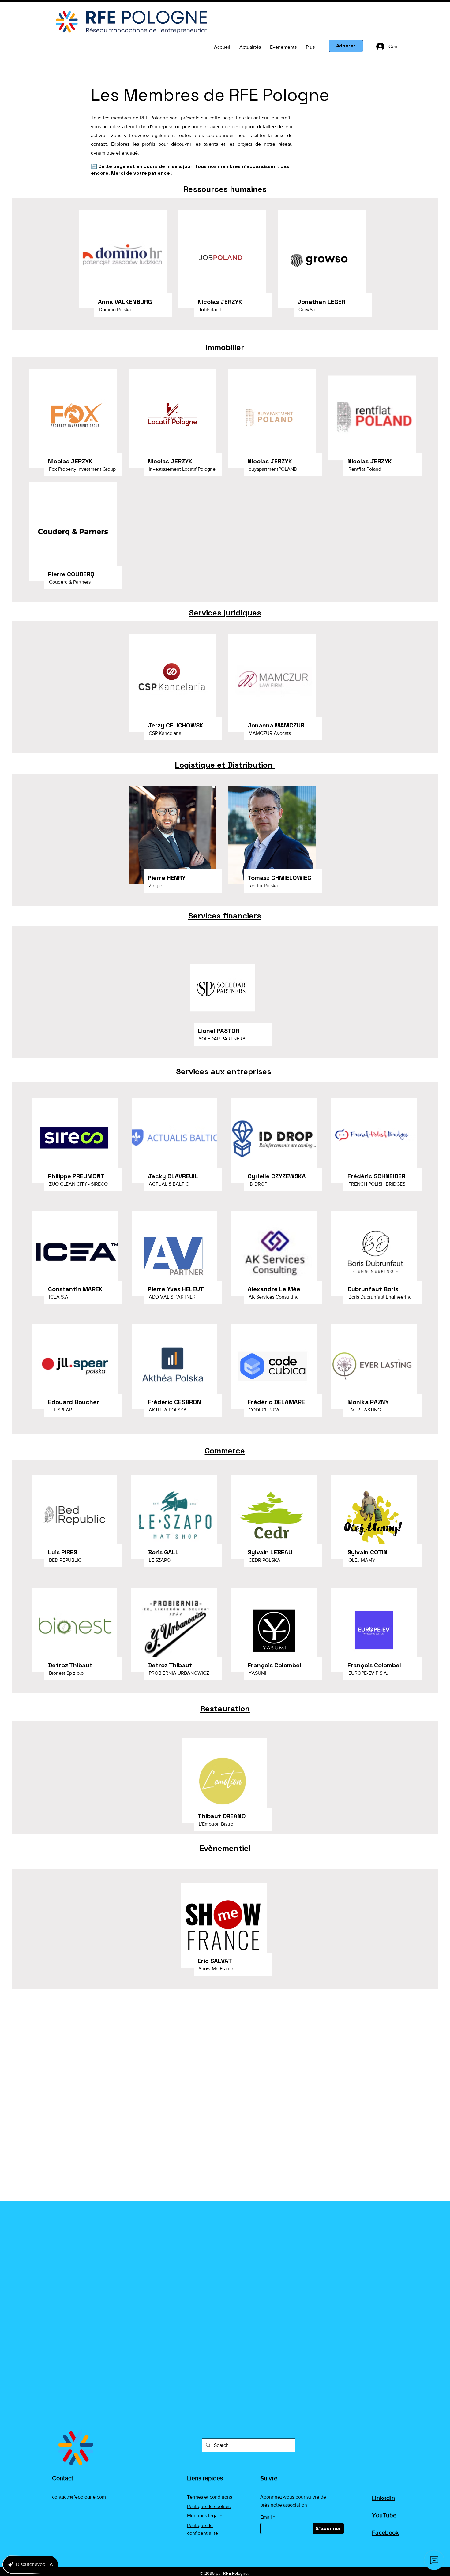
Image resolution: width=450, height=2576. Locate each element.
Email (266, 2517)
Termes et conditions (210, 2497)
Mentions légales (205, 2516)
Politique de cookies (209, 2506)
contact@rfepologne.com (79, 2497)
